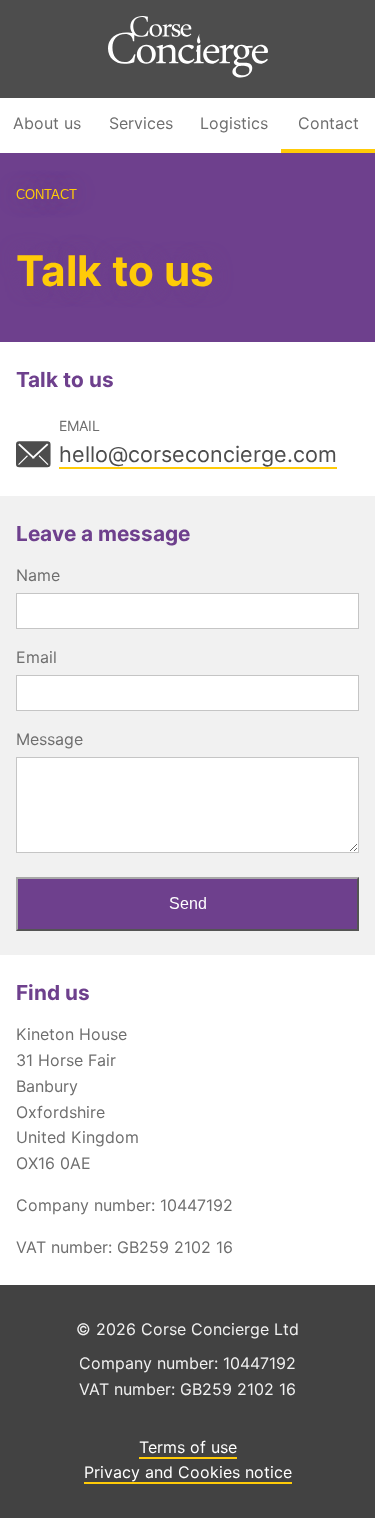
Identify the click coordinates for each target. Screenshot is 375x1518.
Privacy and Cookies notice (188, 1472)
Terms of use (188, 1447)
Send (188, 903)
